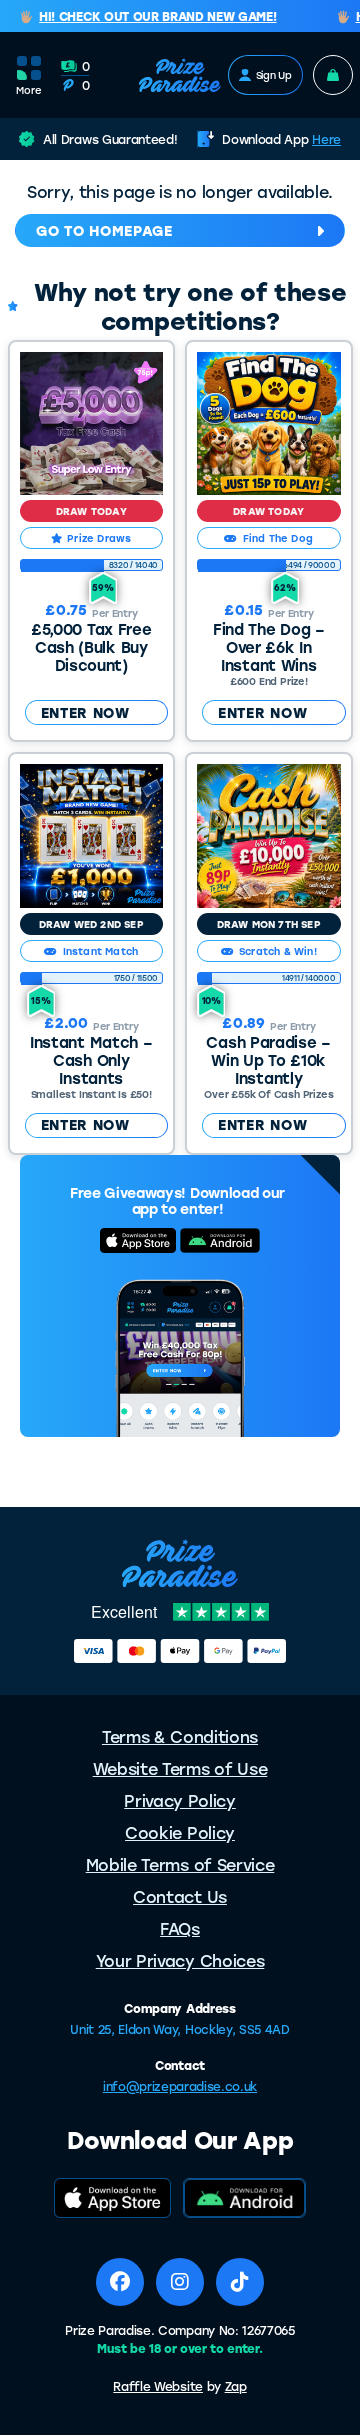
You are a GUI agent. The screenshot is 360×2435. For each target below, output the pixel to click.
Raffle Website (158, 2386)
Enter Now (85, 712)
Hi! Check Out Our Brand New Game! (150, 17)
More (29, 90)
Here (326, 139)
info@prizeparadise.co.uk (180, 2086)
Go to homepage (104, 230)
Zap (236, 2386)
